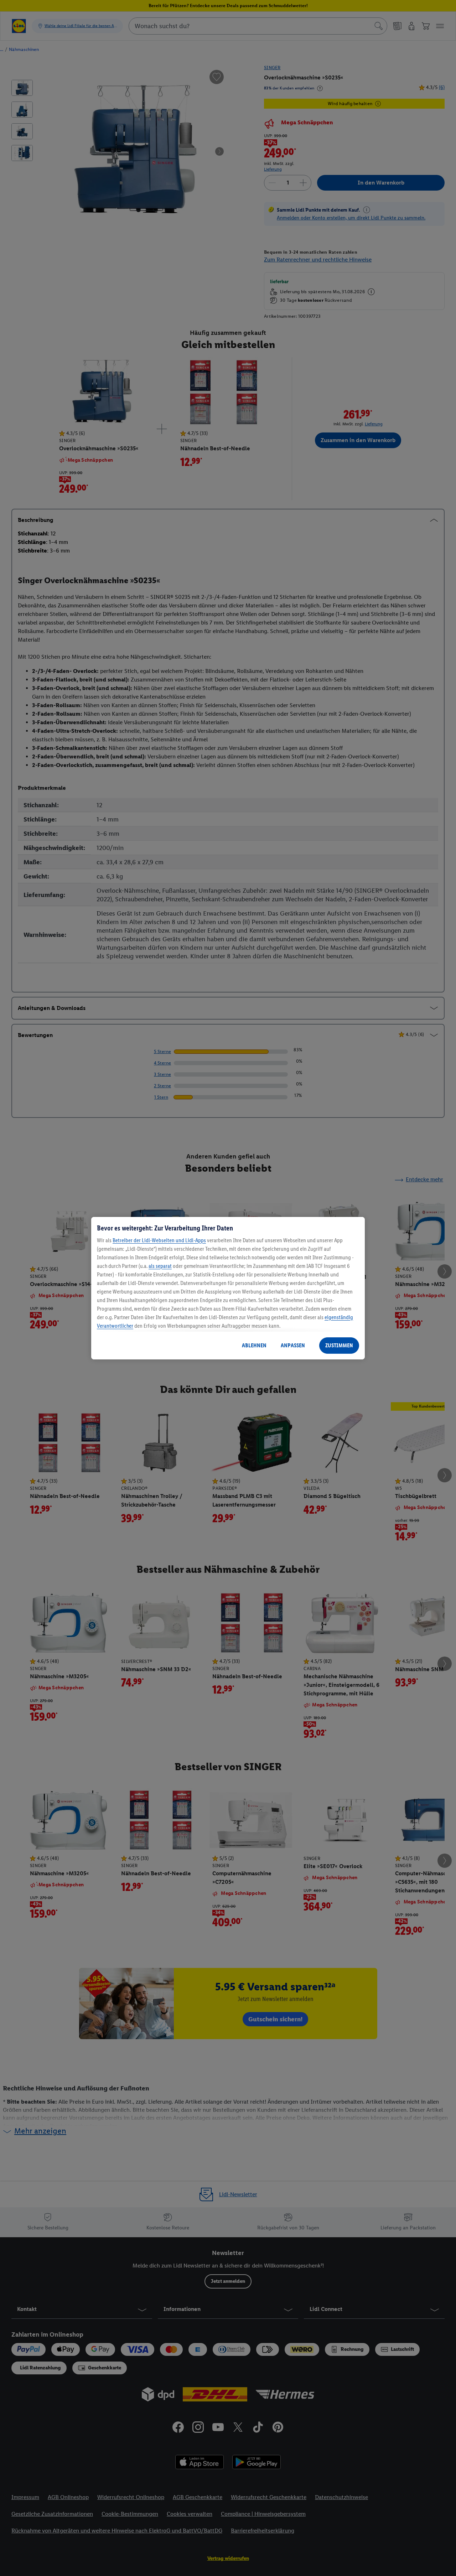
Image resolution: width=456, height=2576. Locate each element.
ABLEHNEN (254, 1345)
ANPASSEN (293, 1345)
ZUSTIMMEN (339, 1345)
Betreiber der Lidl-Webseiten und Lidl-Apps (159, 1240)
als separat (160, 1266)
